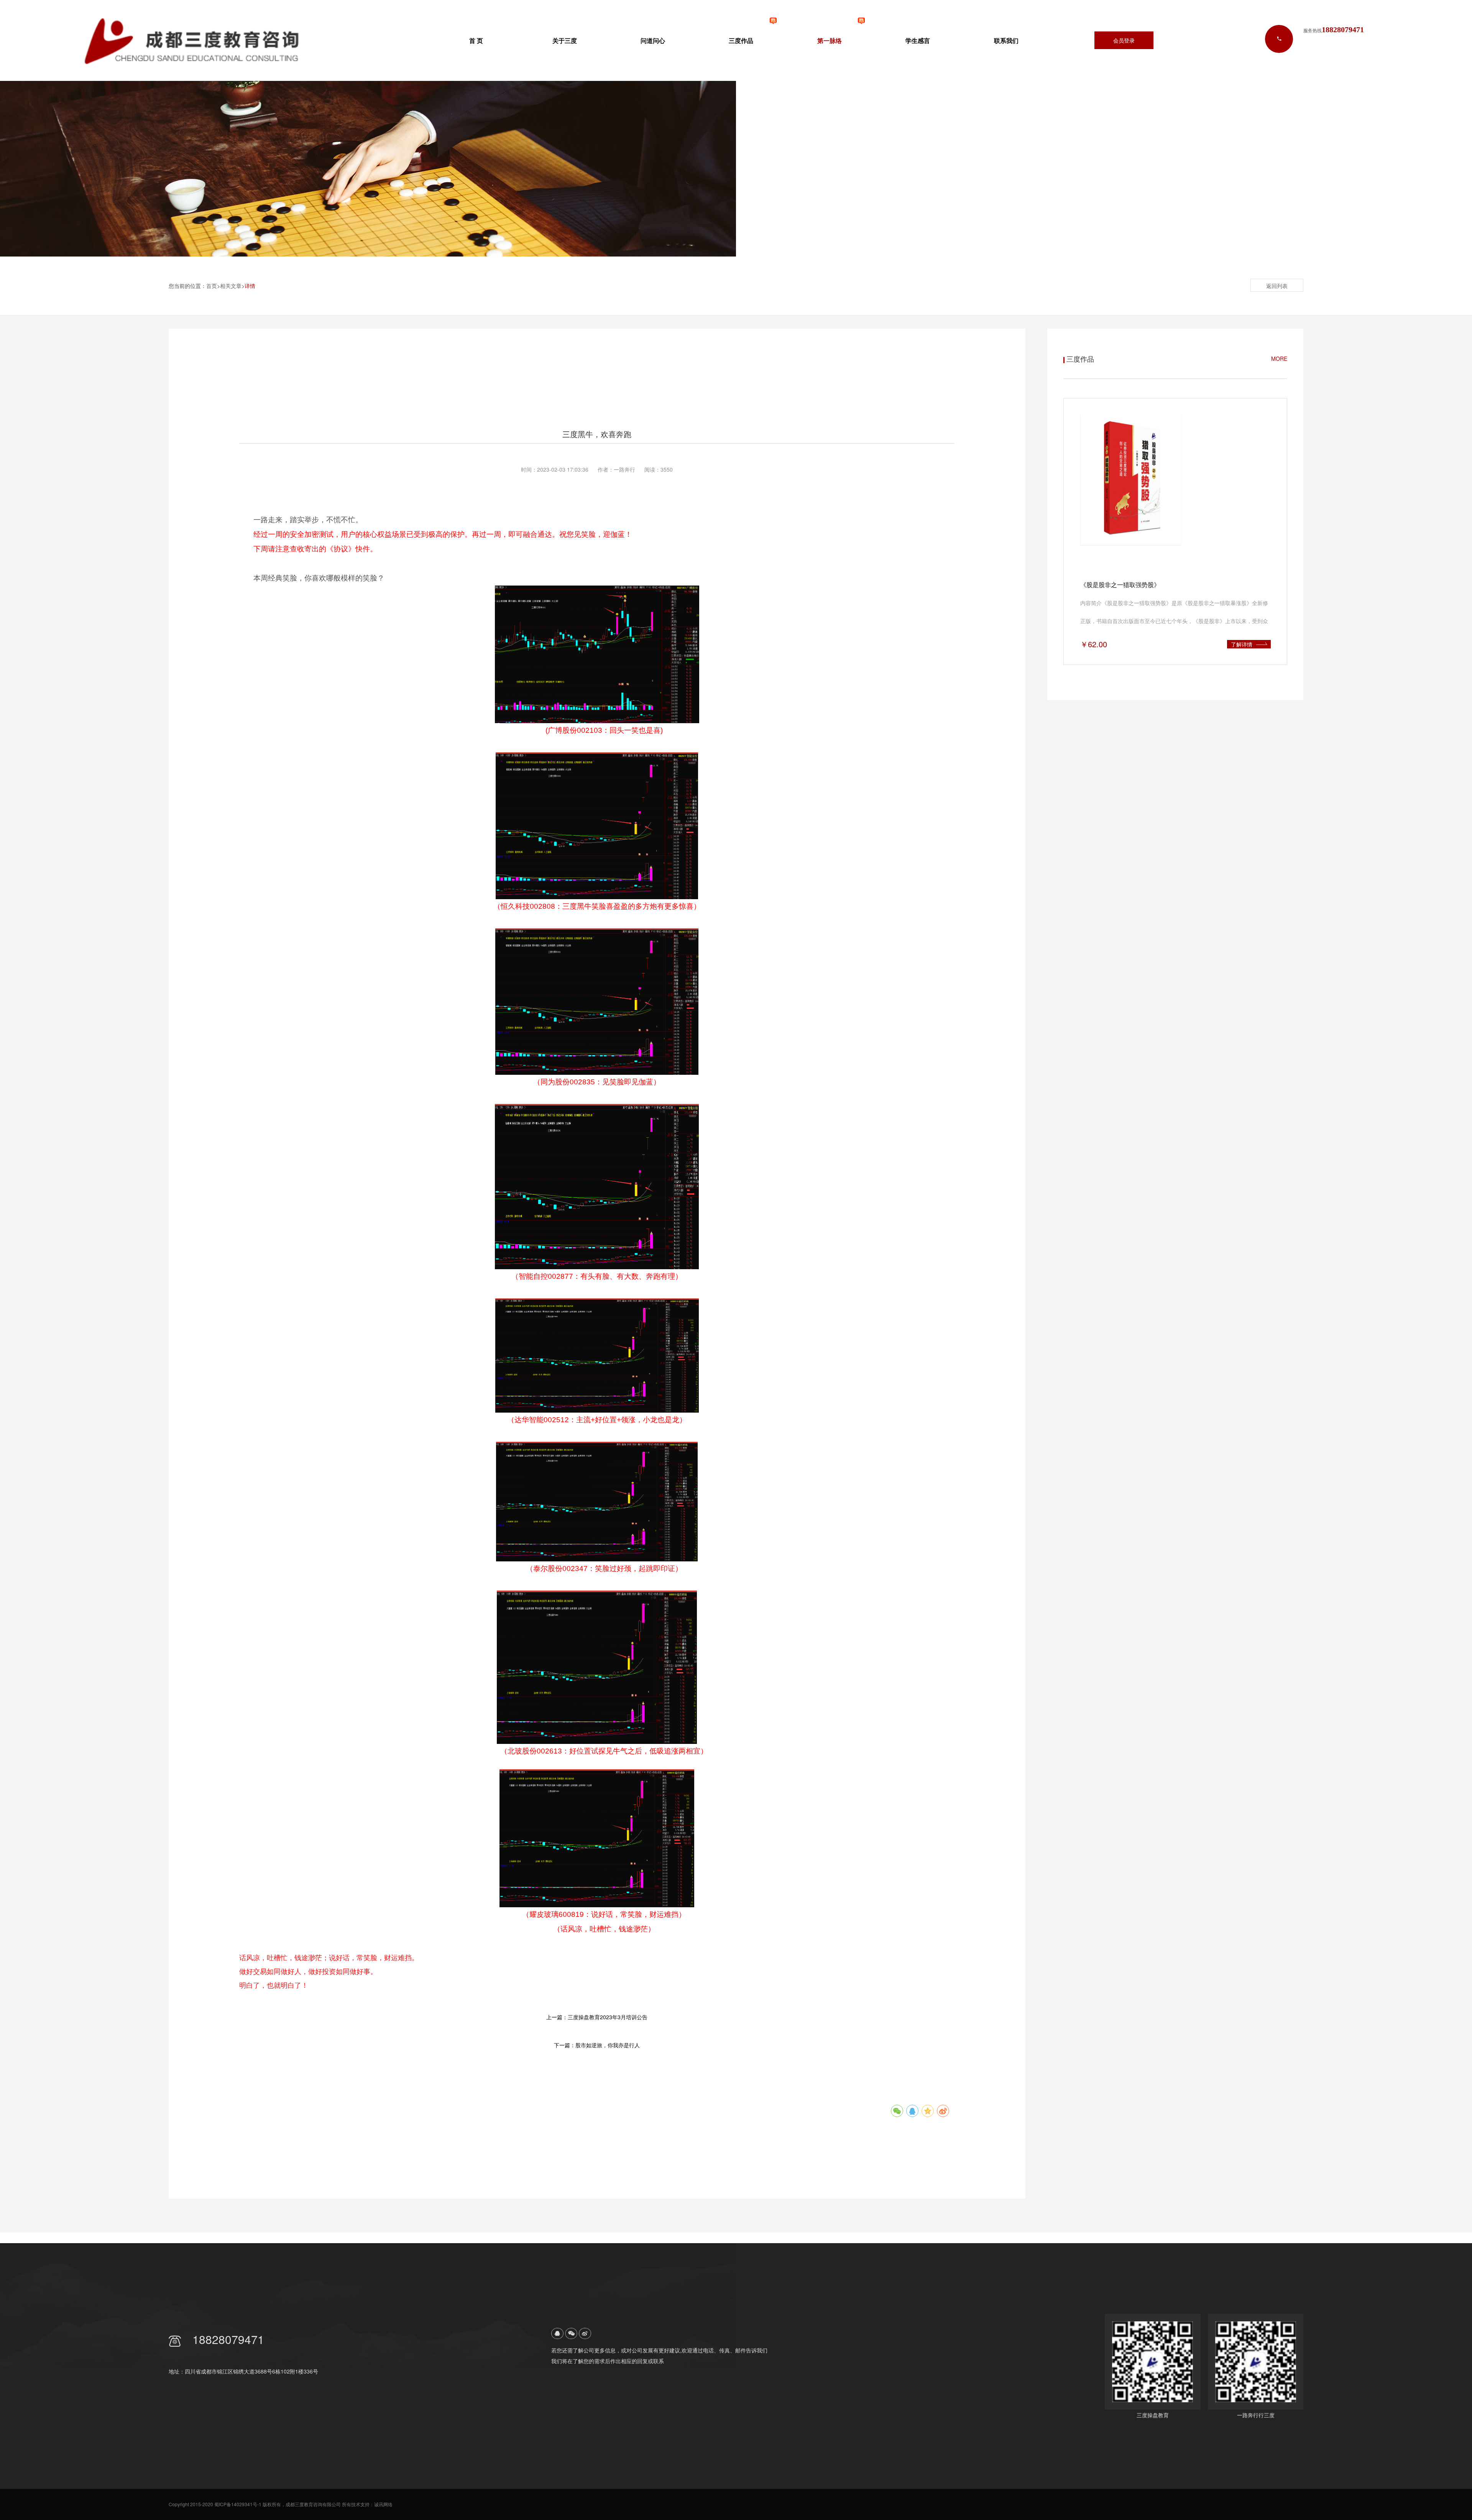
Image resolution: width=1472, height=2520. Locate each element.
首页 (212, 286)
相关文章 (231, 286)
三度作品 (741, 40)
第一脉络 (830, 40)
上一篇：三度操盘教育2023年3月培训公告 (597, 2017)
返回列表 (1277, 286)
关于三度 (565, 40)
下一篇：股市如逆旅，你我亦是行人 (597, 2045)
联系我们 (1006, 40)
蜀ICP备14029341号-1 (238, 2504)
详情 (250, 286)
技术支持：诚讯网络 (372, 2504)
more (1279, 359)
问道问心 (653, 40)
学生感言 (918, 40)
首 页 (476, 40)
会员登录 (1124, 40)
